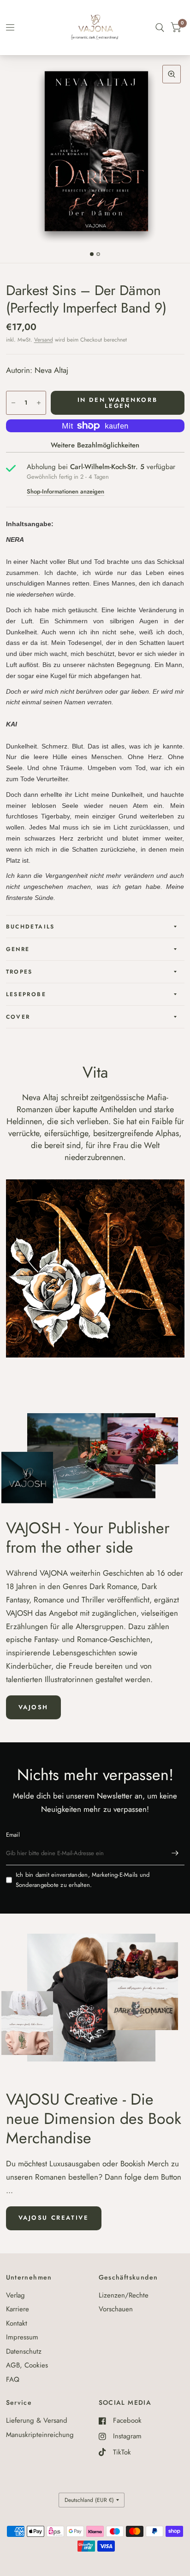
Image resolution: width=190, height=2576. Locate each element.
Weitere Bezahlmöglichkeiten (95, 445)
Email (13, 1835)
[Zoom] (172, 74)
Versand (44, 340)
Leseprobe (26, 994)
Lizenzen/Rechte (124, 2295)
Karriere (18, 2309)
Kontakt (17, 2323)
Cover (18, 1017)
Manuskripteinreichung (40, 2435)
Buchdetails (30, 927)
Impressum (22, 2337)
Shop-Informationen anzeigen (65, 491)
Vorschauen (116, 2309)
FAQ (13, 2379)
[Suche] (160, 28)
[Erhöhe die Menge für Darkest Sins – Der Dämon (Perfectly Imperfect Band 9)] (39, 403)
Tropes (19, 972)
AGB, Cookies (27, 2365)
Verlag (15, 2295)
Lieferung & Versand (37, 2420)
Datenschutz (24, 2351)
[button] (34, 1707)
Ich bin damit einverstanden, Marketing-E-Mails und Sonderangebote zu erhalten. (83, 1880)
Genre (18, 949)
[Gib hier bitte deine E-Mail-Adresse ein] (175, 1853)
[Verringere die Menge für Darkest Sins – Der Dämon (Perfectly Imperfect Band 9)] (13, 403)
